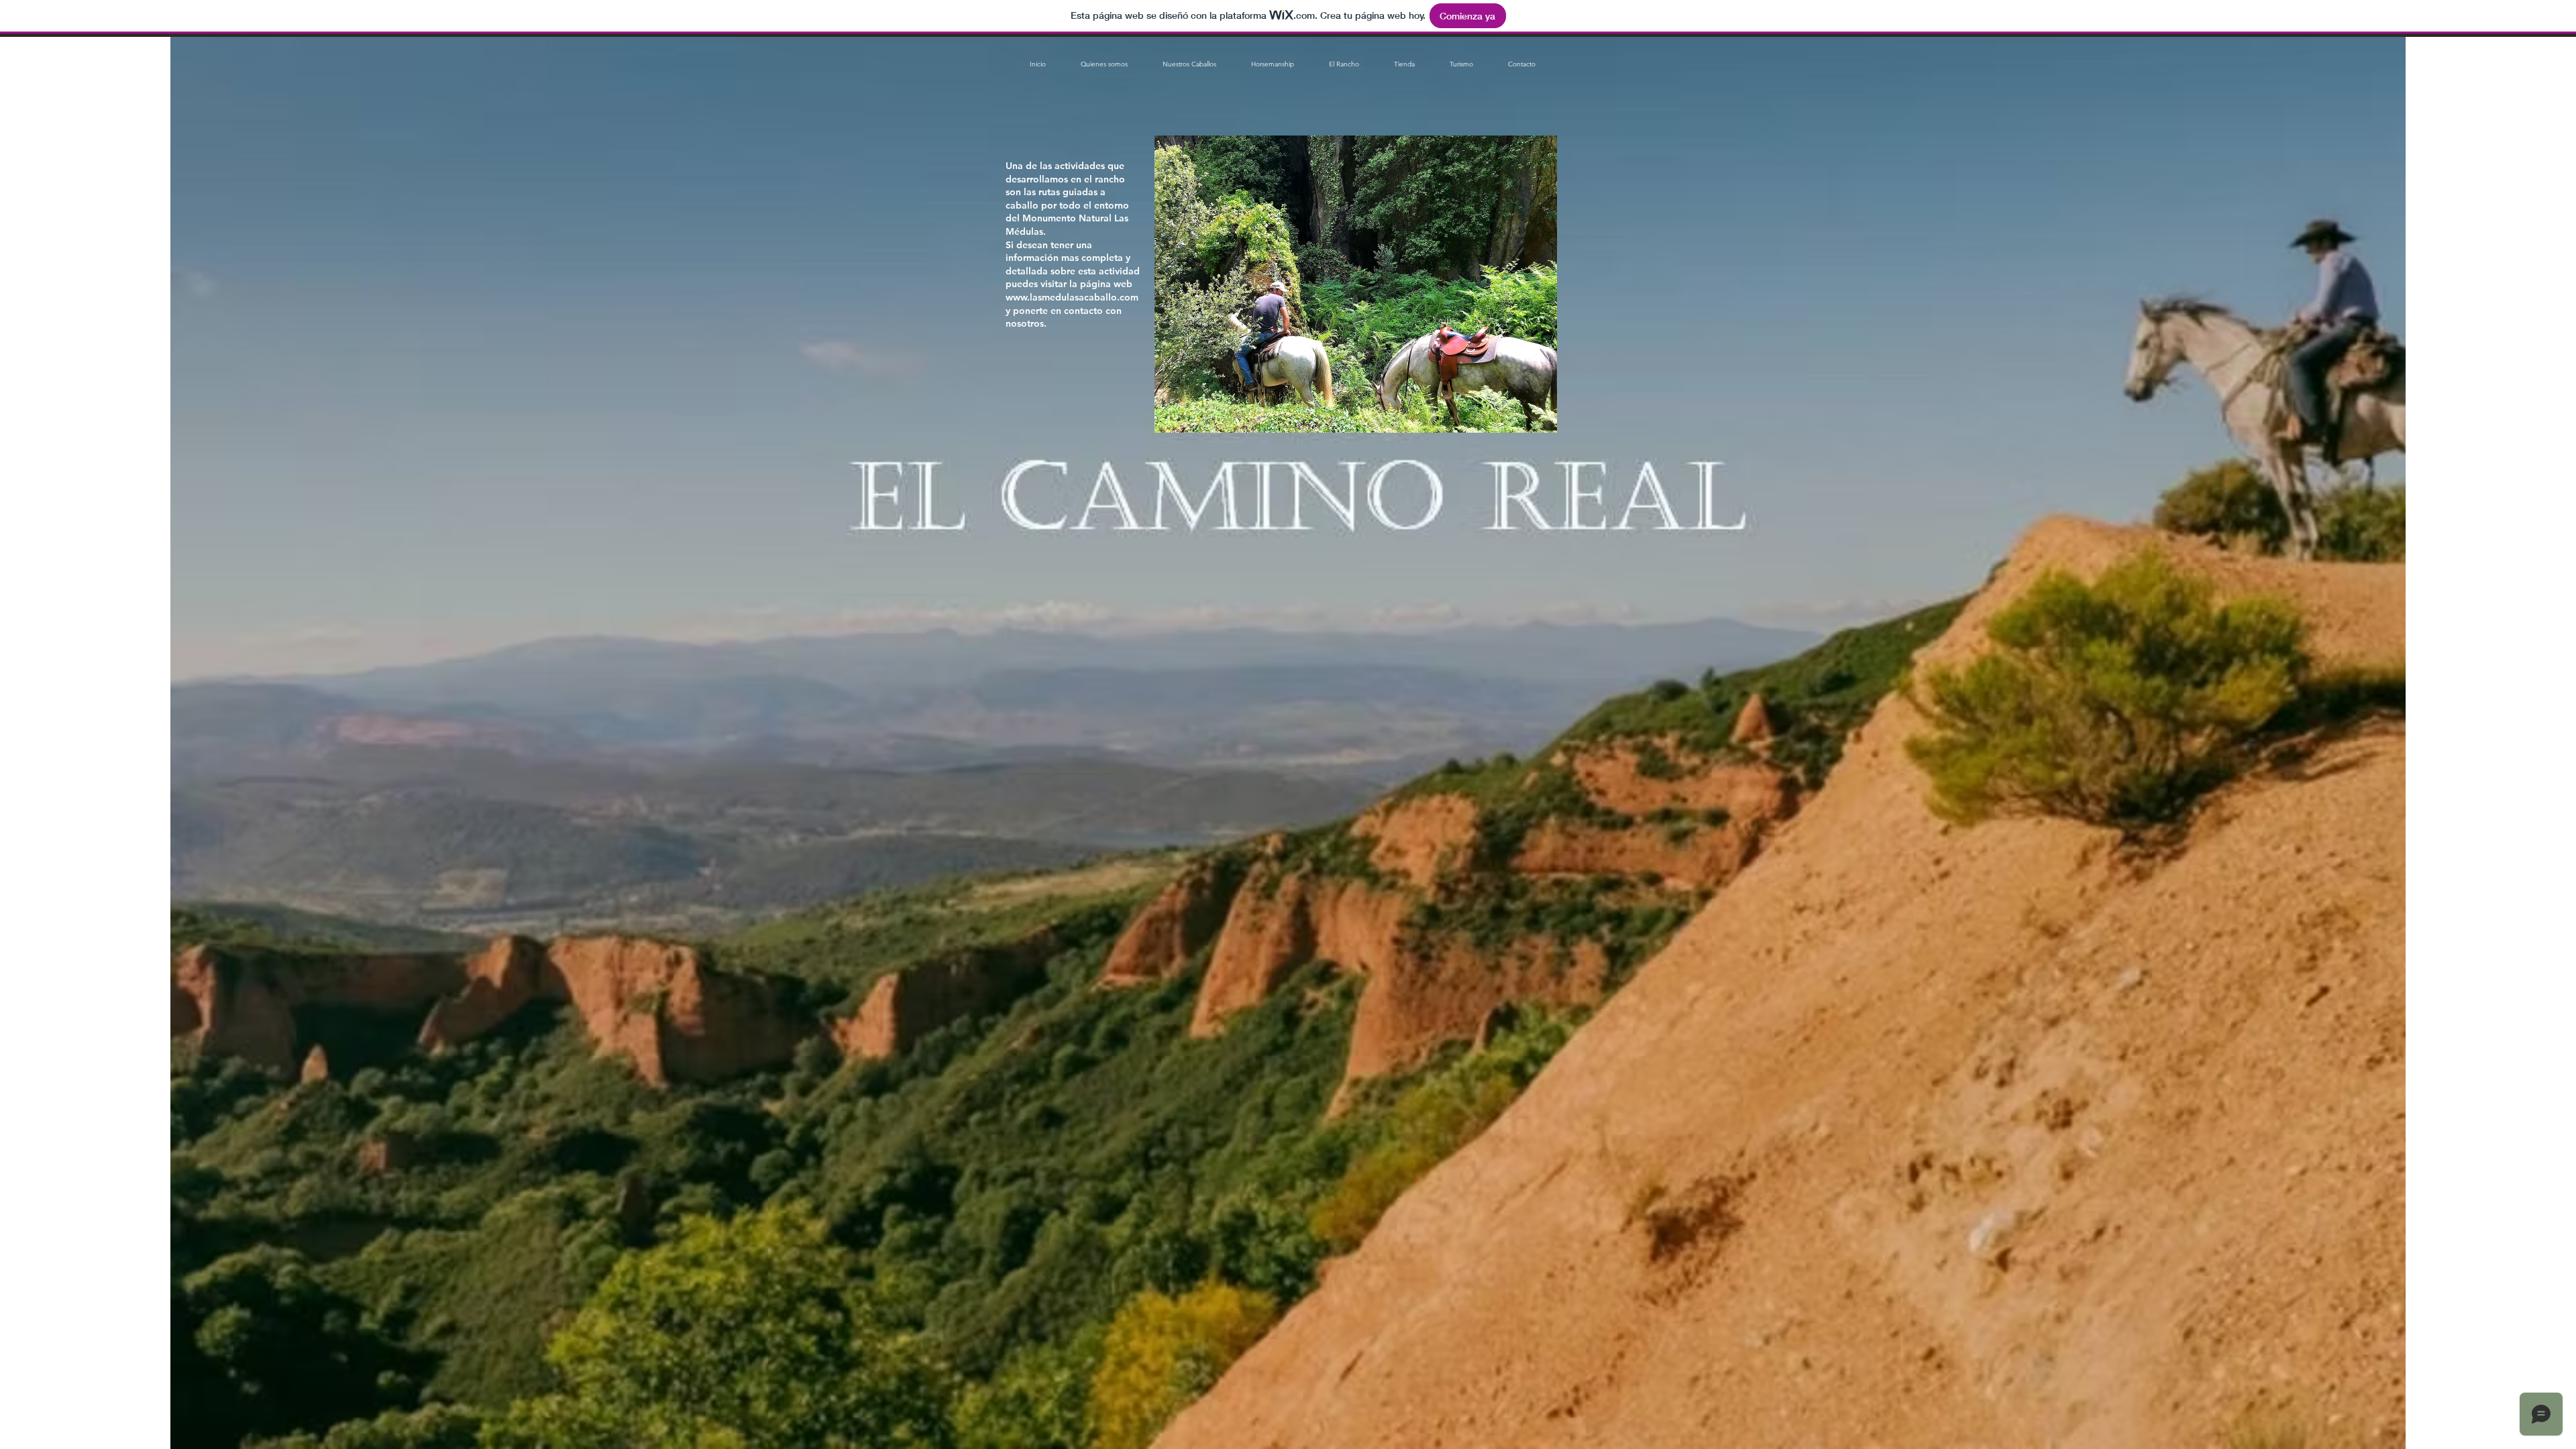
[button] (1189, 64)
